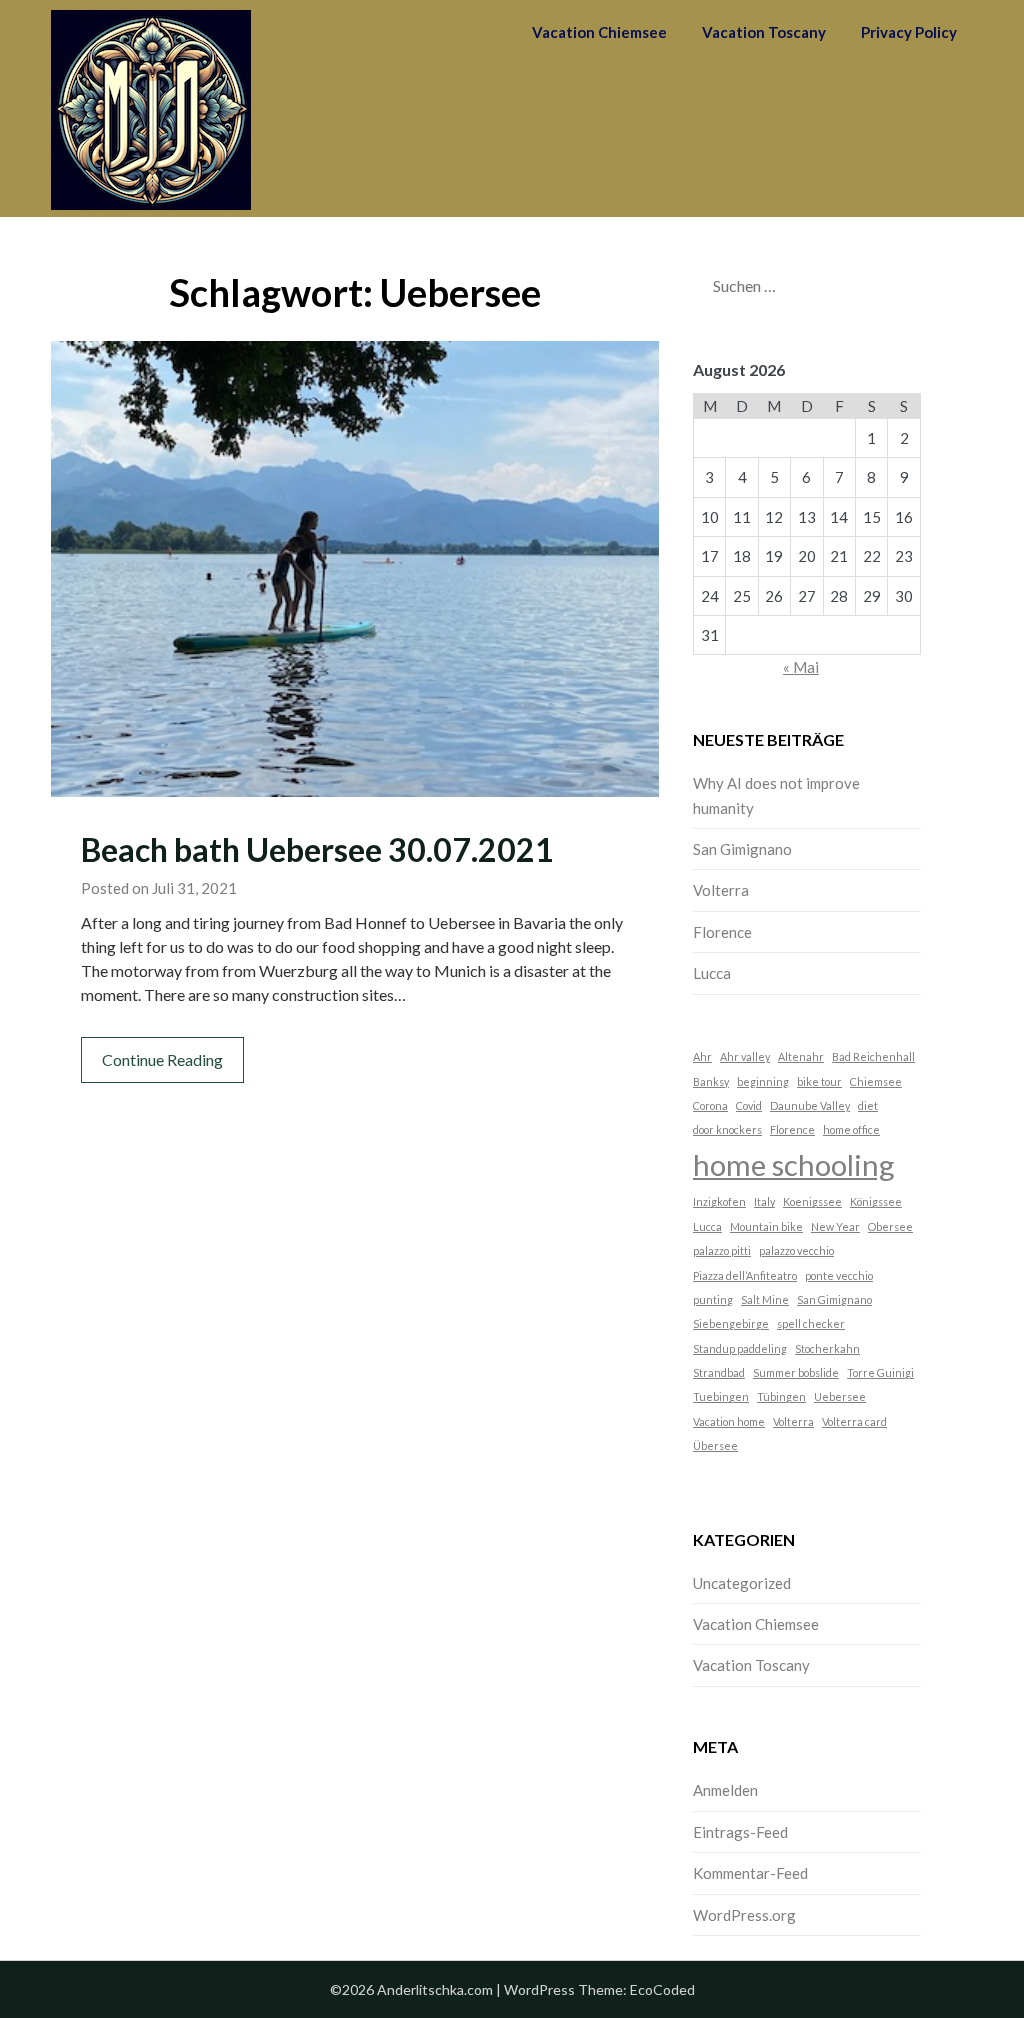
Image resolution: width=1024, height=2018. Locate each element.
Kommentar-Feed (750, 1873)
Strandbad (719, 1372)
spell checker (811, 1323)
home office (851, 1129)
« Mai (801, 667)
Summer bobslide (796, 1372)
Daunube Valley (810, 1105)
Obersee (890, 1226)
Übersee (715, 1445)
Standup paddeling (740, 1348)
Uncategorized (742, 1583)
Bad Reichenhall (873, 1056)
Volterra (721, 890)
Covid (749, 1105)
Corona (710, 1105)
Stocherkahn (827, 1348)
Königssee (876, 1201)
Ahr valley (745, 1056)
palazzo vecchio (796, 1250)
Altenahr (801, 1056)
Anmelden (725, 1790)
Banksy (711, 1081)
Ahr (702, 1056)
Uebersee (840, 1396)
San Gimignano (742, 849)
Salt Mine (765, 1299)
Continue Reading (162, 1059)
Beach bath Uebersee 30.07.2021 (317, 849)
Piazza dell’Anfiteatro (745, 1275)
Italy (764, 1201)
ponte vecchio (839, 1275)
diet (868, 1105)
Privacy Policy (909, 32)
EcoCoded (662, 1989)
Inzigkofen (719, 1201)
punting (713, 1299)
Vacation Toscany (764, 32)
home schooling (794, 1164)
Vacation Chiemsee (599, 32)
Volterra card (854, 1421)
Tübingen (781, 1396)
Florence (722, 932)
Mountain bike (766, 1226)
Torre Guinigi (880, 1372)
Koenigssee (812, 1201)
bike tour (819, 1081)
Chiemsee (876, 1081)
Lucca (712, 973)
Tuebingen (721, 1396)
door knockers (727, 1129)
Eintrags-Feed (740, 1832)
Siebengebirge (731, 1323)
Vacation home (729, 1421)
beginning (763, 1081)
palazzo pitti (722, 1250)
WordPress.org (744, 1915)
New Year (835, 1226)
